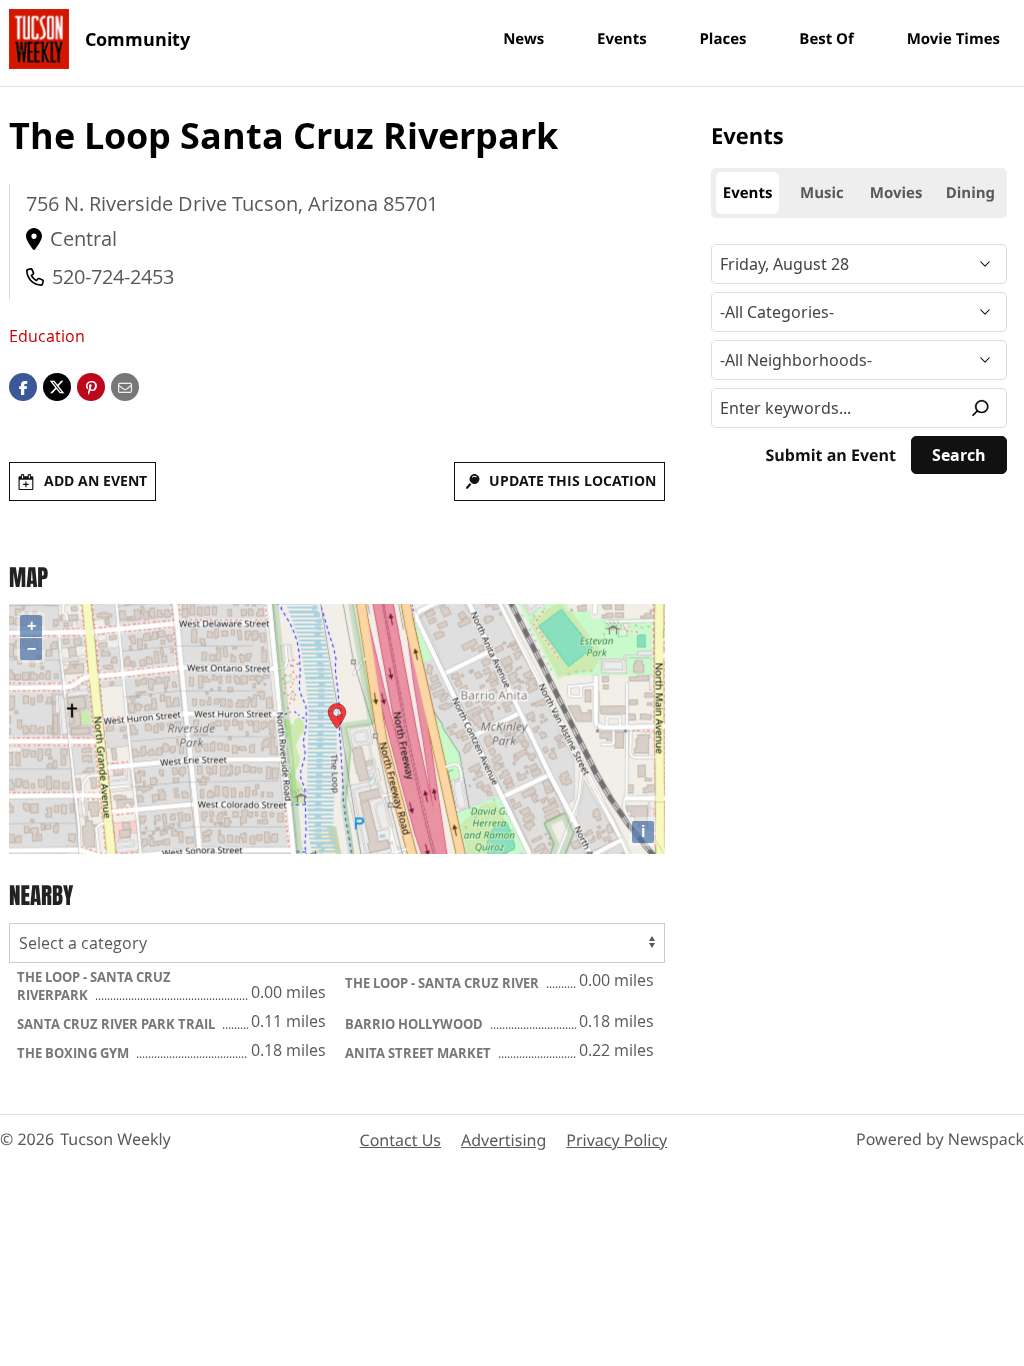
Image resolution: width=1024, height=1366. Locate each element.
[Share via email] (125, 386)
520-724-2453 (113, 276)
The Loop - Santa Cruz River (443, 983)
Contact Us (400, 1140)
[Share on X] (57, 386)
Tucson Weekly (115, 1139)
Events (622, 39)
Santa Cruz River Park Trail (117, 1024)
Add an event (95, 480)
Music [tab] (822, 193)
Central (83, 238)
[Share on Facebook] (23, 386)
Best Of (826, 39)
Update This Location (572, 480)
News (523, 39)
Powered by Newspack (940, 1139)
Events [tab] (748, 193)
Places (722, 39)
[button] (91, 386)
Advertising (503, 1140)
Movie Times (953, 39)
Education (47, 336)
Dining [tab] (970, 193)
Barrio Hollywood (415, 1024)
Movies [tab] (896, 193)
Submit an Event (831, 455)
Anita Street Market (419, 1053)
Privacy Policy (616, 1140)
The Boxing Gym (74, 1053)
